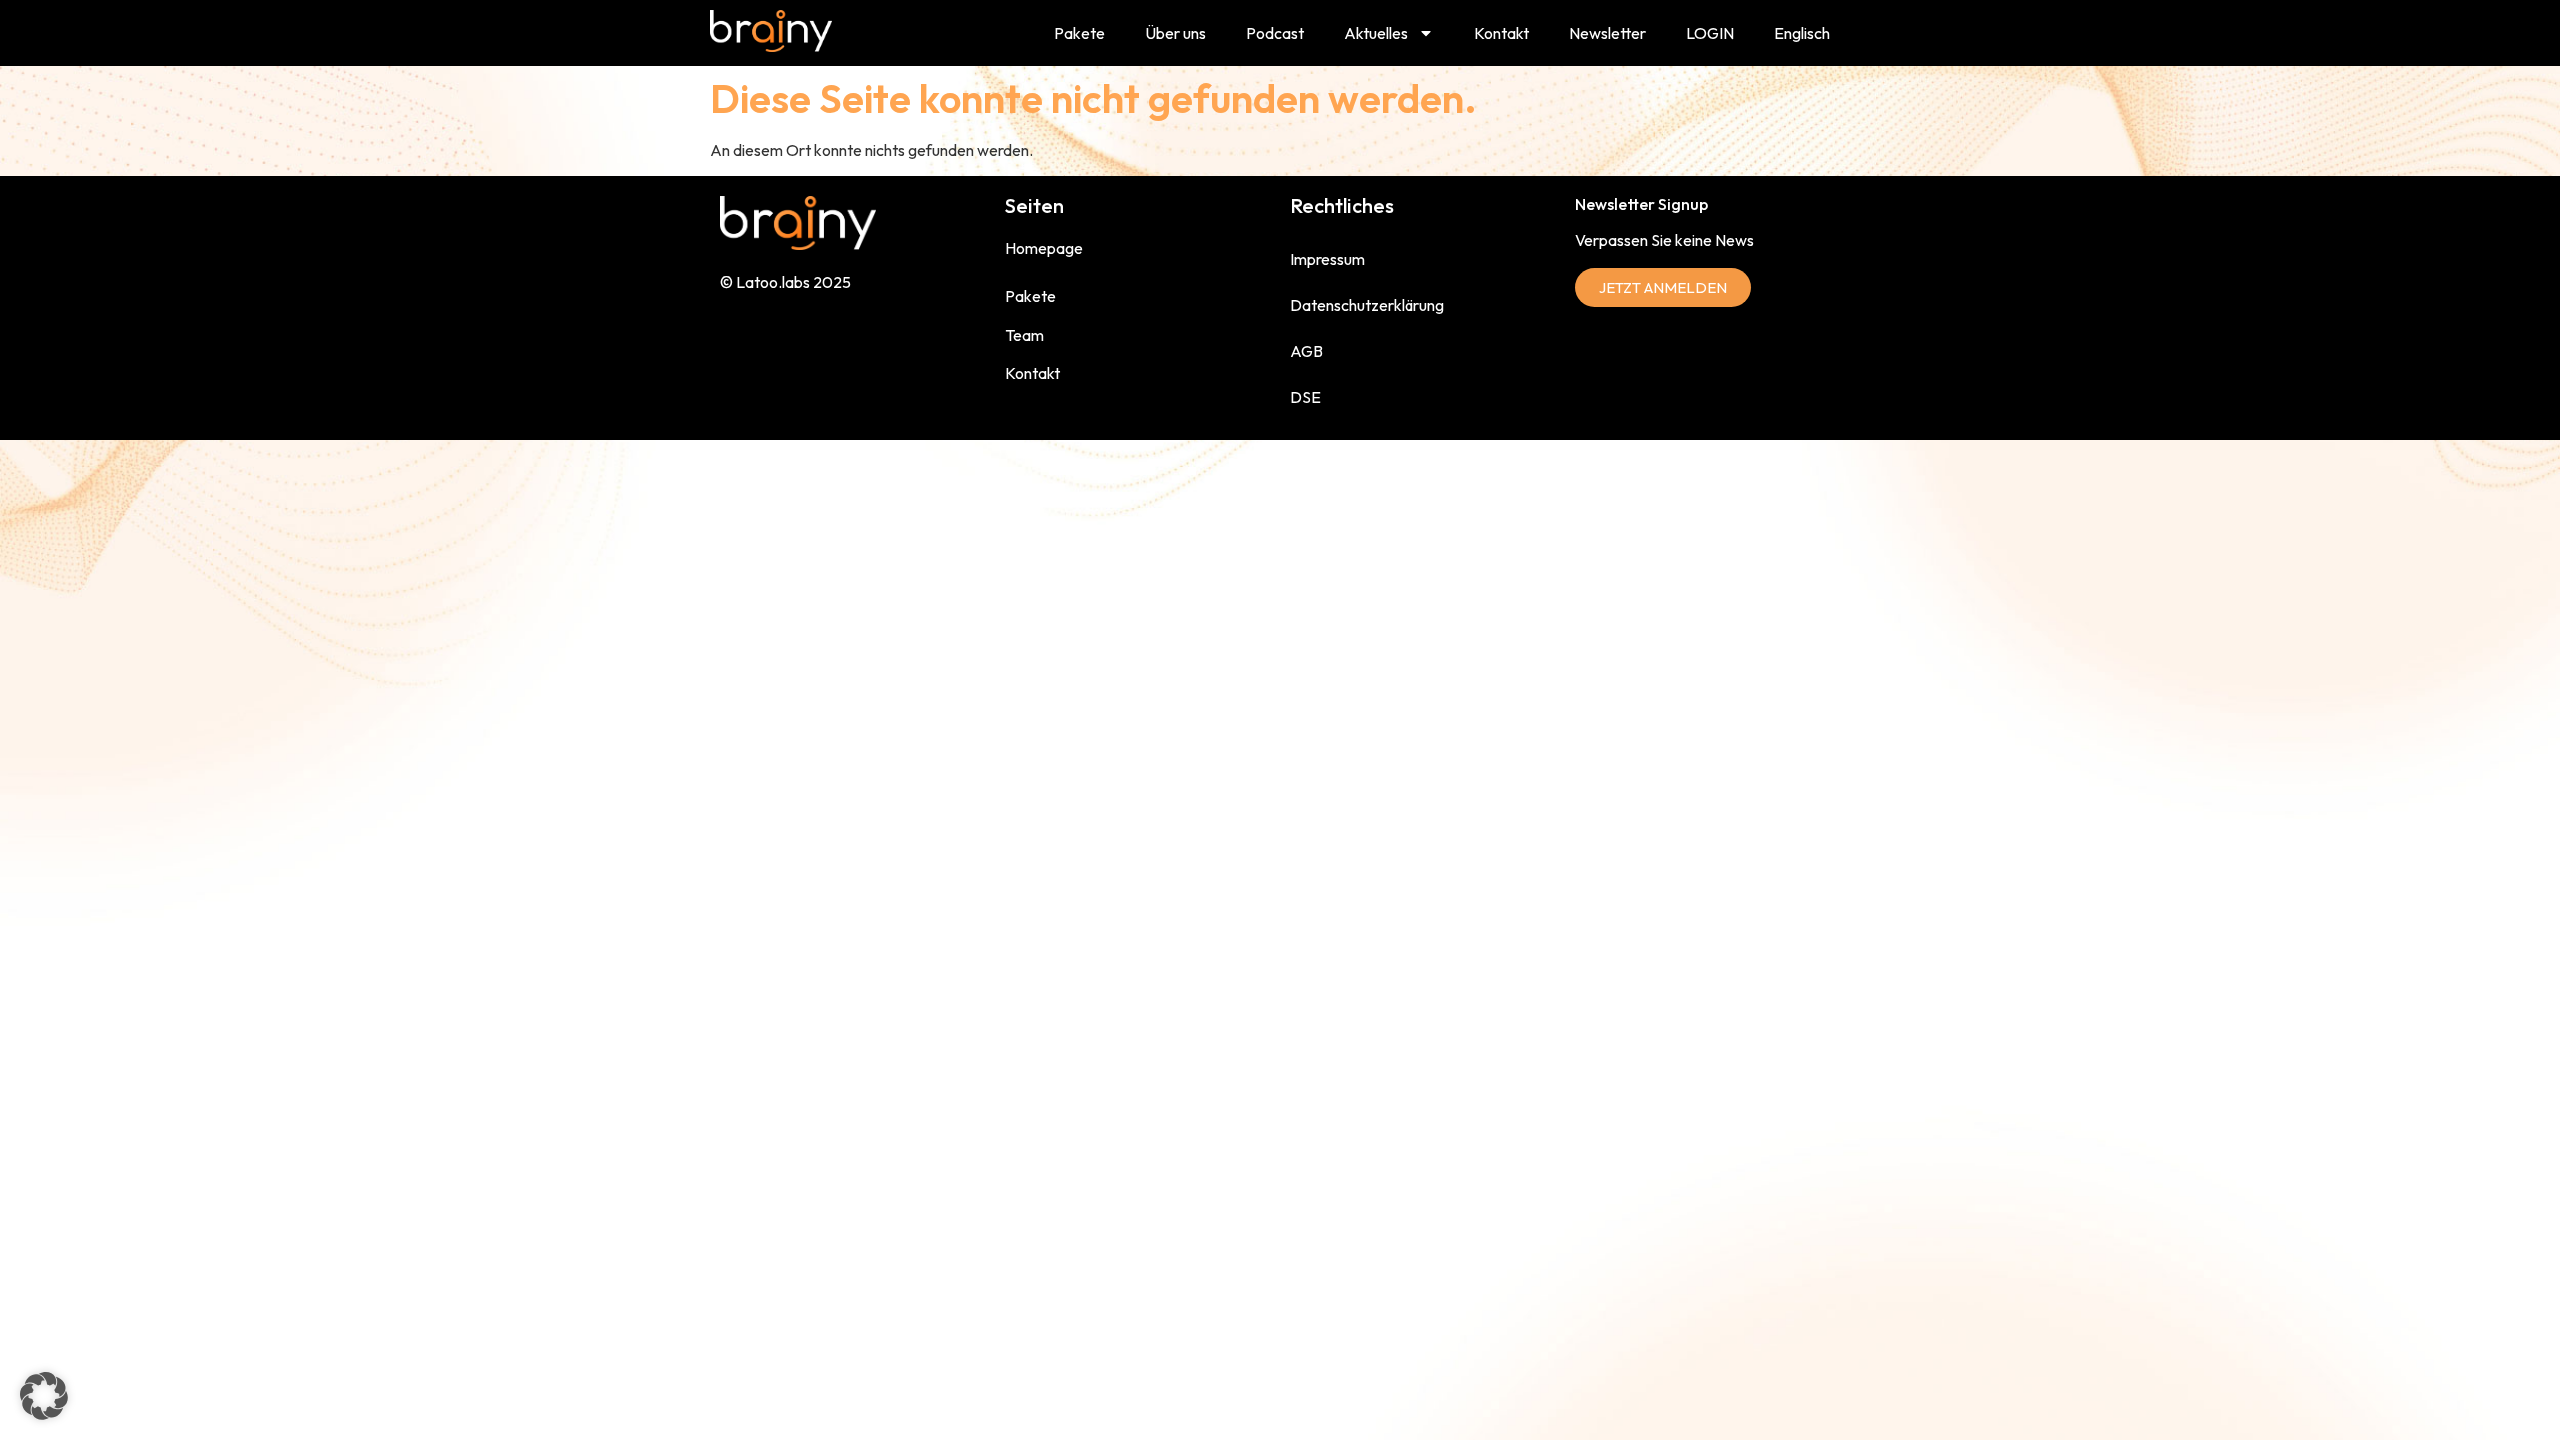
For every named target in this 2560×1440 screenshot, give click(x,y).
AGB (1306, 351)
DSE (1305, 397)
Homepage (1044, 248)
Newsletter (1607, 33)
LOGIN (1710, 33)
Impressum (1327, 259)
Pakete (1079, 33)
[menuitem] (1802, 33)
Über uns (1175, 33)
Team (1024, 335)
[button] (44, 1396)
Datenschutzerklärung (1367, 305)
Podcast (1275, 33)
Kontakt (1501, 33)
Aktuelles (1376, 33)
